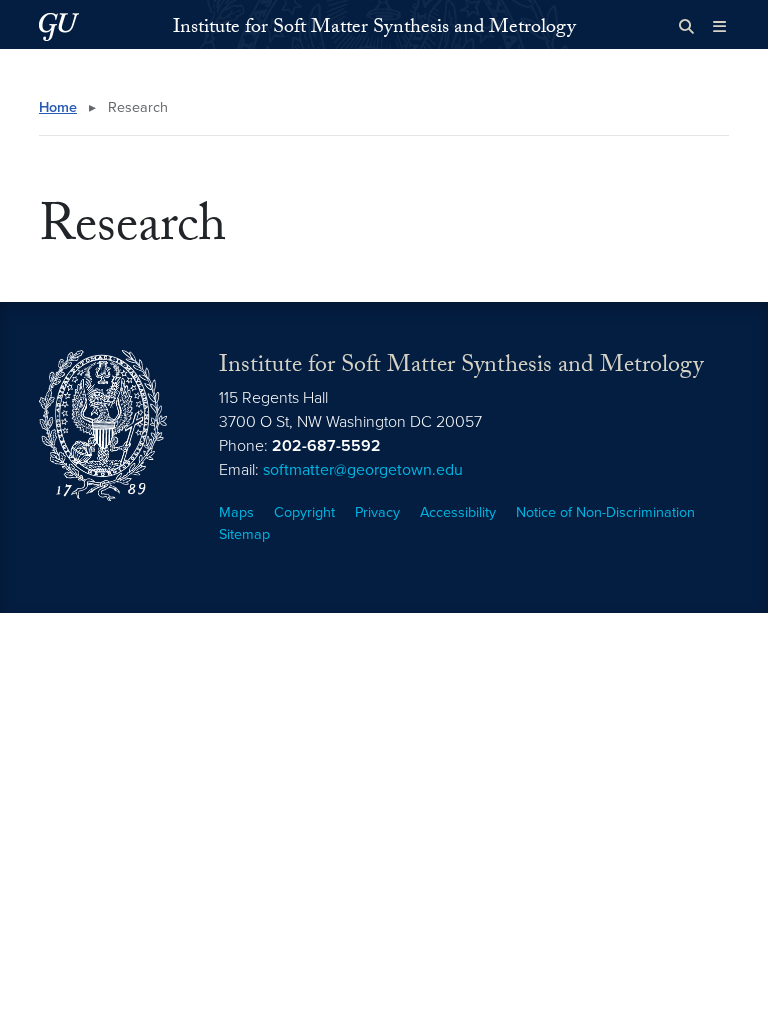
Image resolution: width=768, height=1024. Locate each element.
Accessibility (458, 512)
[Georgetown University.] (59, 26)
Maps (236, 512)
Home (58, 107)
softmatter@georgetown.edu (363, 470)
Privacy (377, 512)
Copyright (304, 512)
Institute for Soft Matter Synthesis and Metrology (374, 29)
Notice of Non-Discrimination (605, 512)
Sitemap (244, 534)
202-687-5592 (326, 446)
